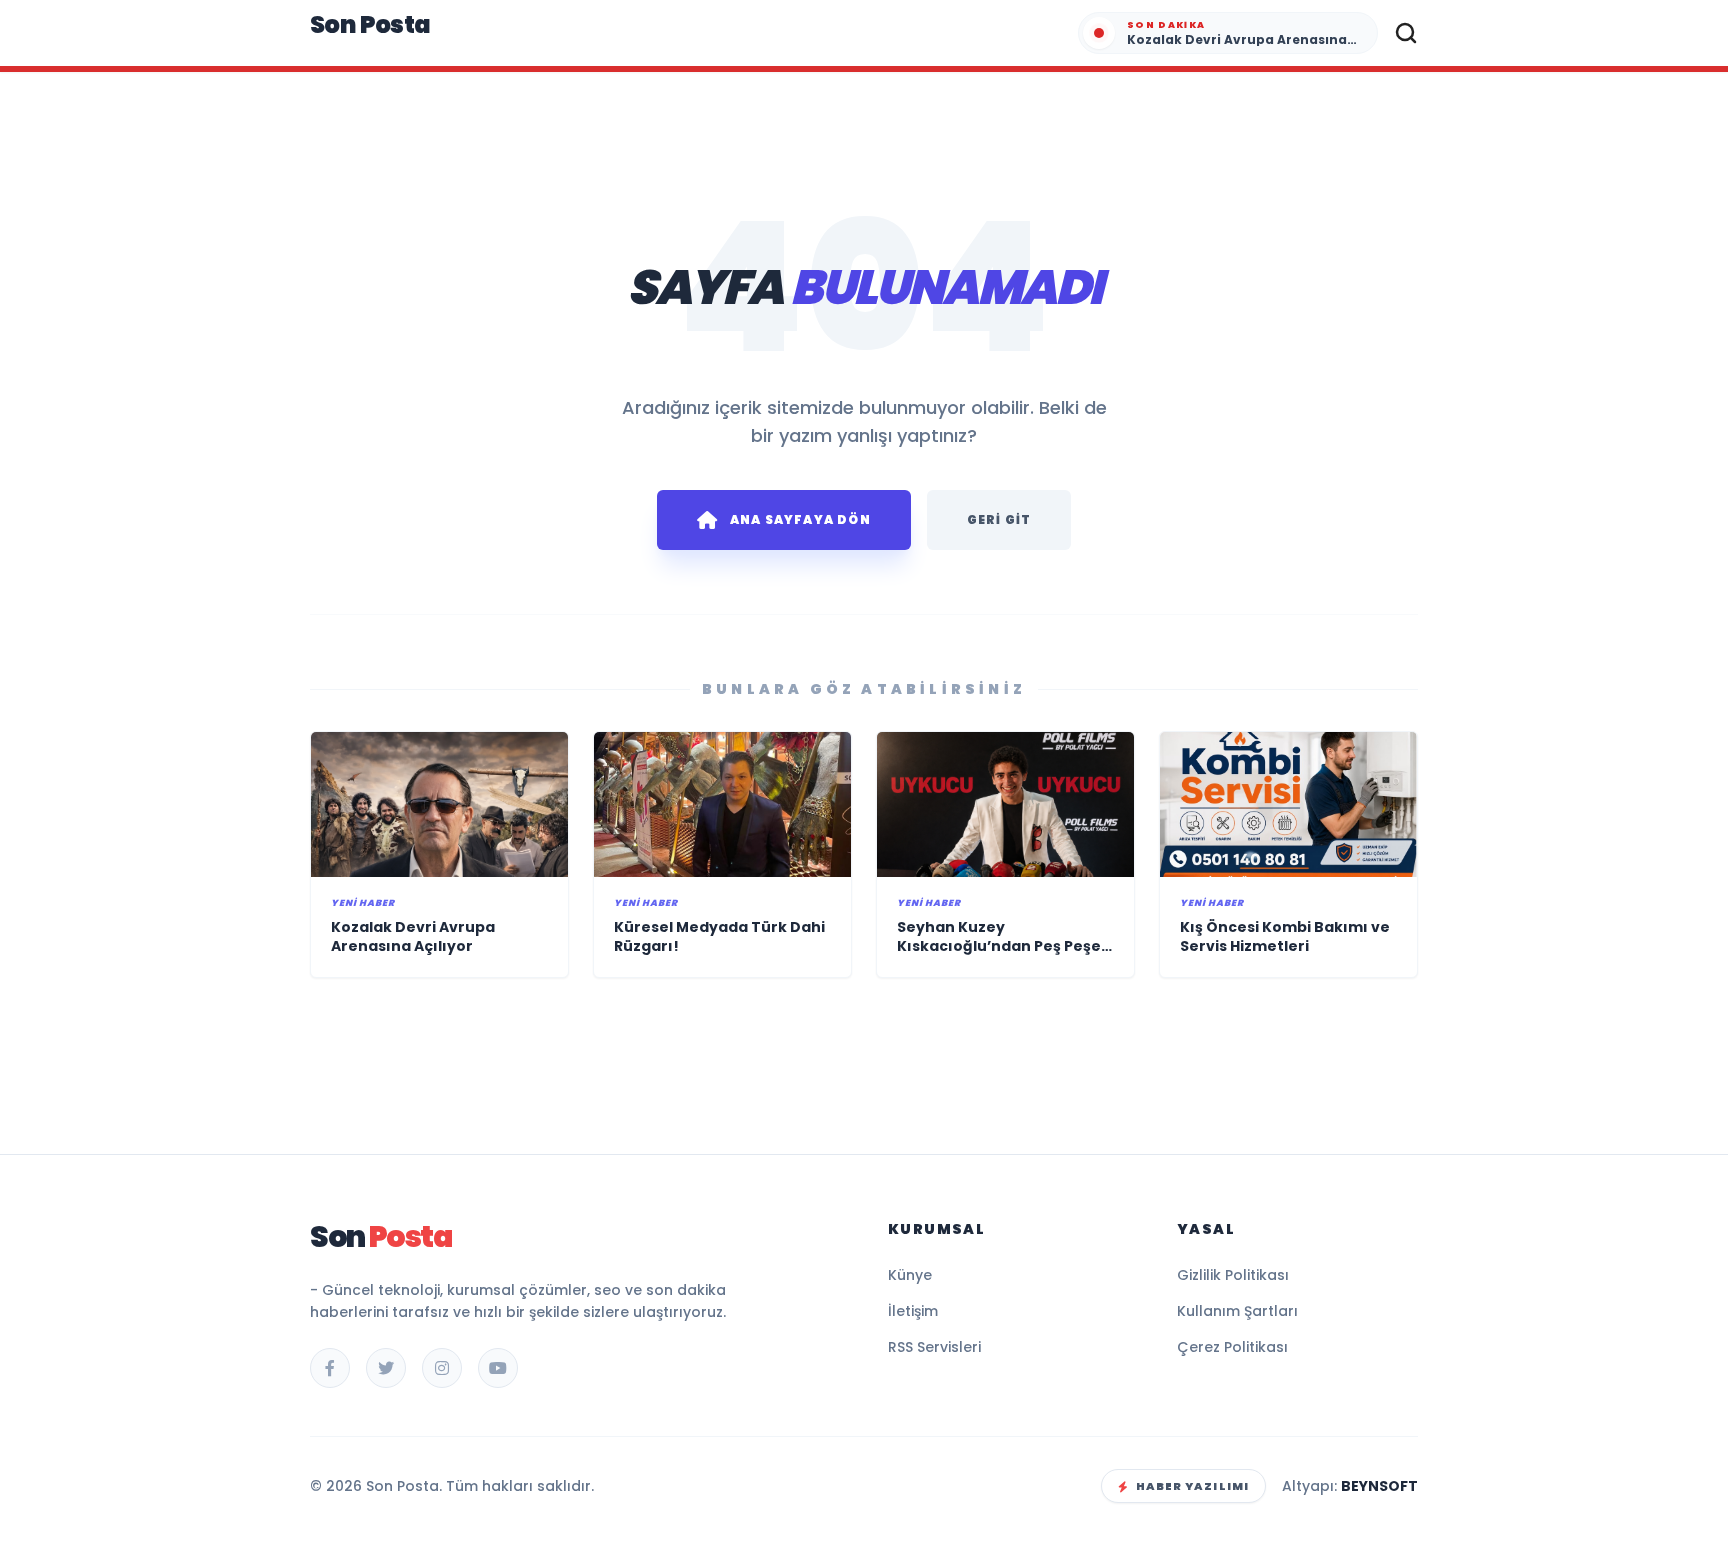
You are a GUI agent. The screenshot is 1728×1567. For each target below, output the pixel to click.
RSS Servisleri (934, 1347)
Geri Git (999, 519)
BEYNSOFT (1379, 1486)
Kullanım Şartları (1237, 1311)
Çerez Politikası (1232, 1347)
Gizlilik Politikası (1233, 1275)
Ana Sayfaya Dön (800, 519)
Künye (910, 1275)
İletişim (913, 1311)
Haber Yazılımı (1192, 1486)
